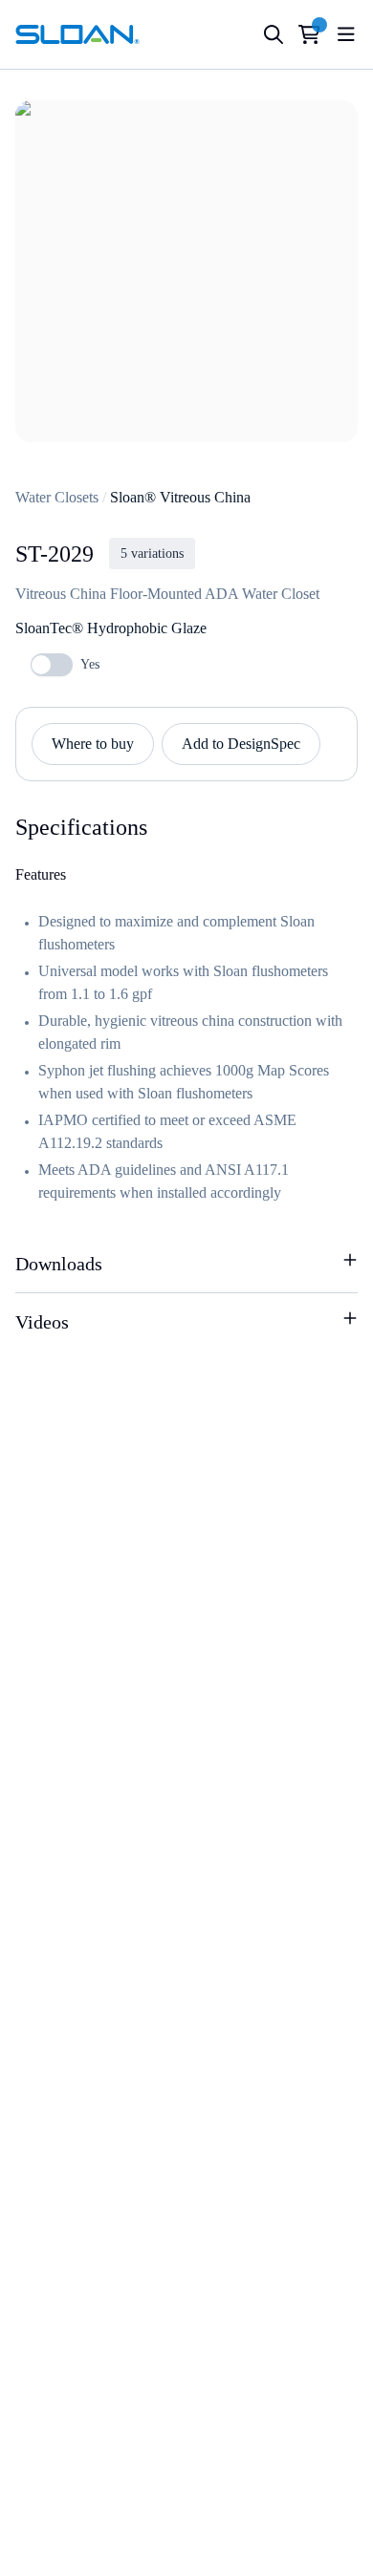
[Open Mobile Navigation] (346, 34)
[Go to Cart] (309, 34)
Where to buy (93, 744)
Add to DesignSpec (241, 744)
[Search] (274, 34)
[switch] (52, 665)
